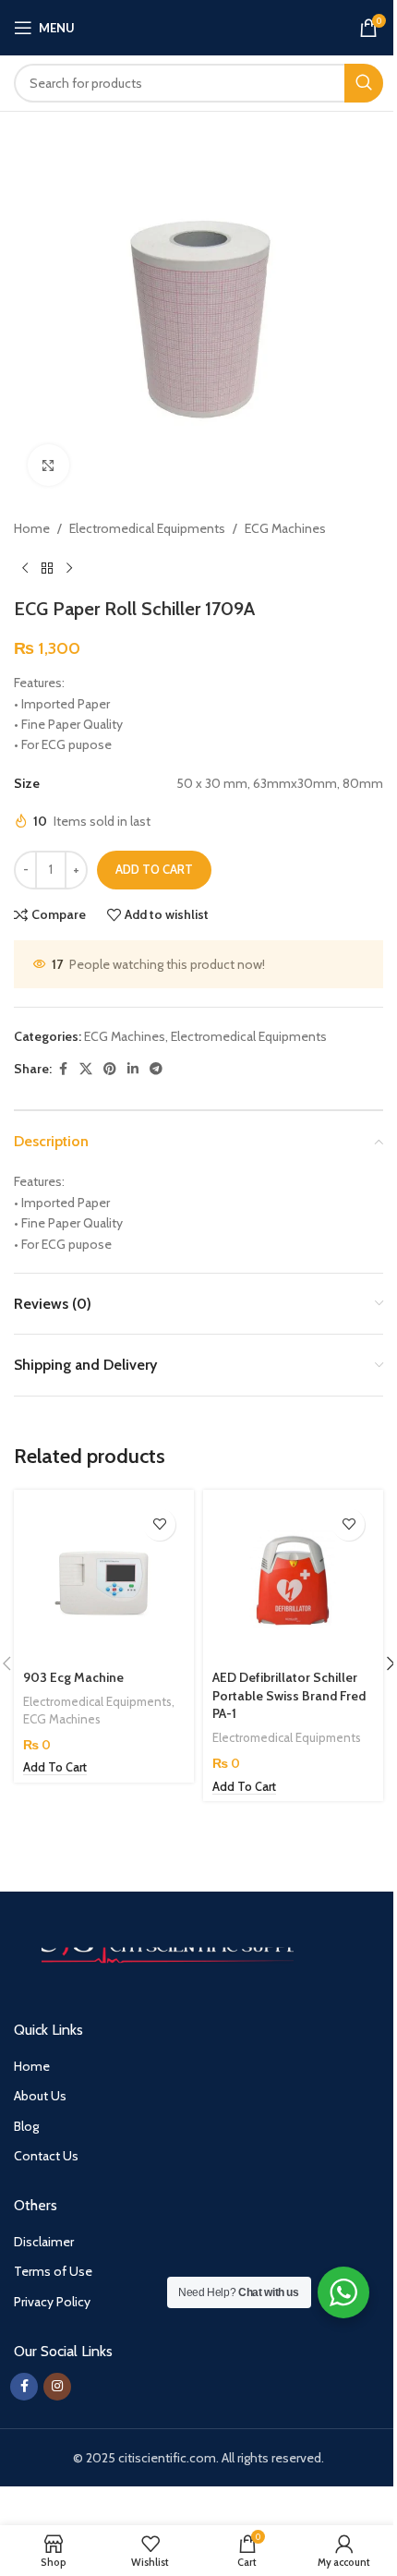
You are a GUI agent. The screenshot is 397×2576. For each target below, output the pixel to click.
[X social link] (86, 1069)
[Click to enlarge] (48, 465)
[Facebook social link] (63, 1069)
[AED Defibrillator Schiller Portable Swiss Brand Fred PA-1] (293, 1580)
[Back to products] (47, 568)
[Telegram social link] (156, 1069)
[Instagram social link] (57, 2387)
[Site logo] (199, 26)
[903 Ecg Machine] (104, 1580)
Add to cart (154, 869)
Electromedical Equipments (147, 528)
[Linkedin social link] (133, 1069)
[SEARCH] (364, 83)
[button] (55, 1768)
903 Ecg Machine (73, 1677)
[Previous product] (25, 568)
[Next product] (69, 568)
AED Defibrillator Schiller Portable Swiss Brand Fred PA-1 (289, 1695)
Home (32, 528)
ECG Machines (285, 528)
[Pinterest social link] (110, 1069)
